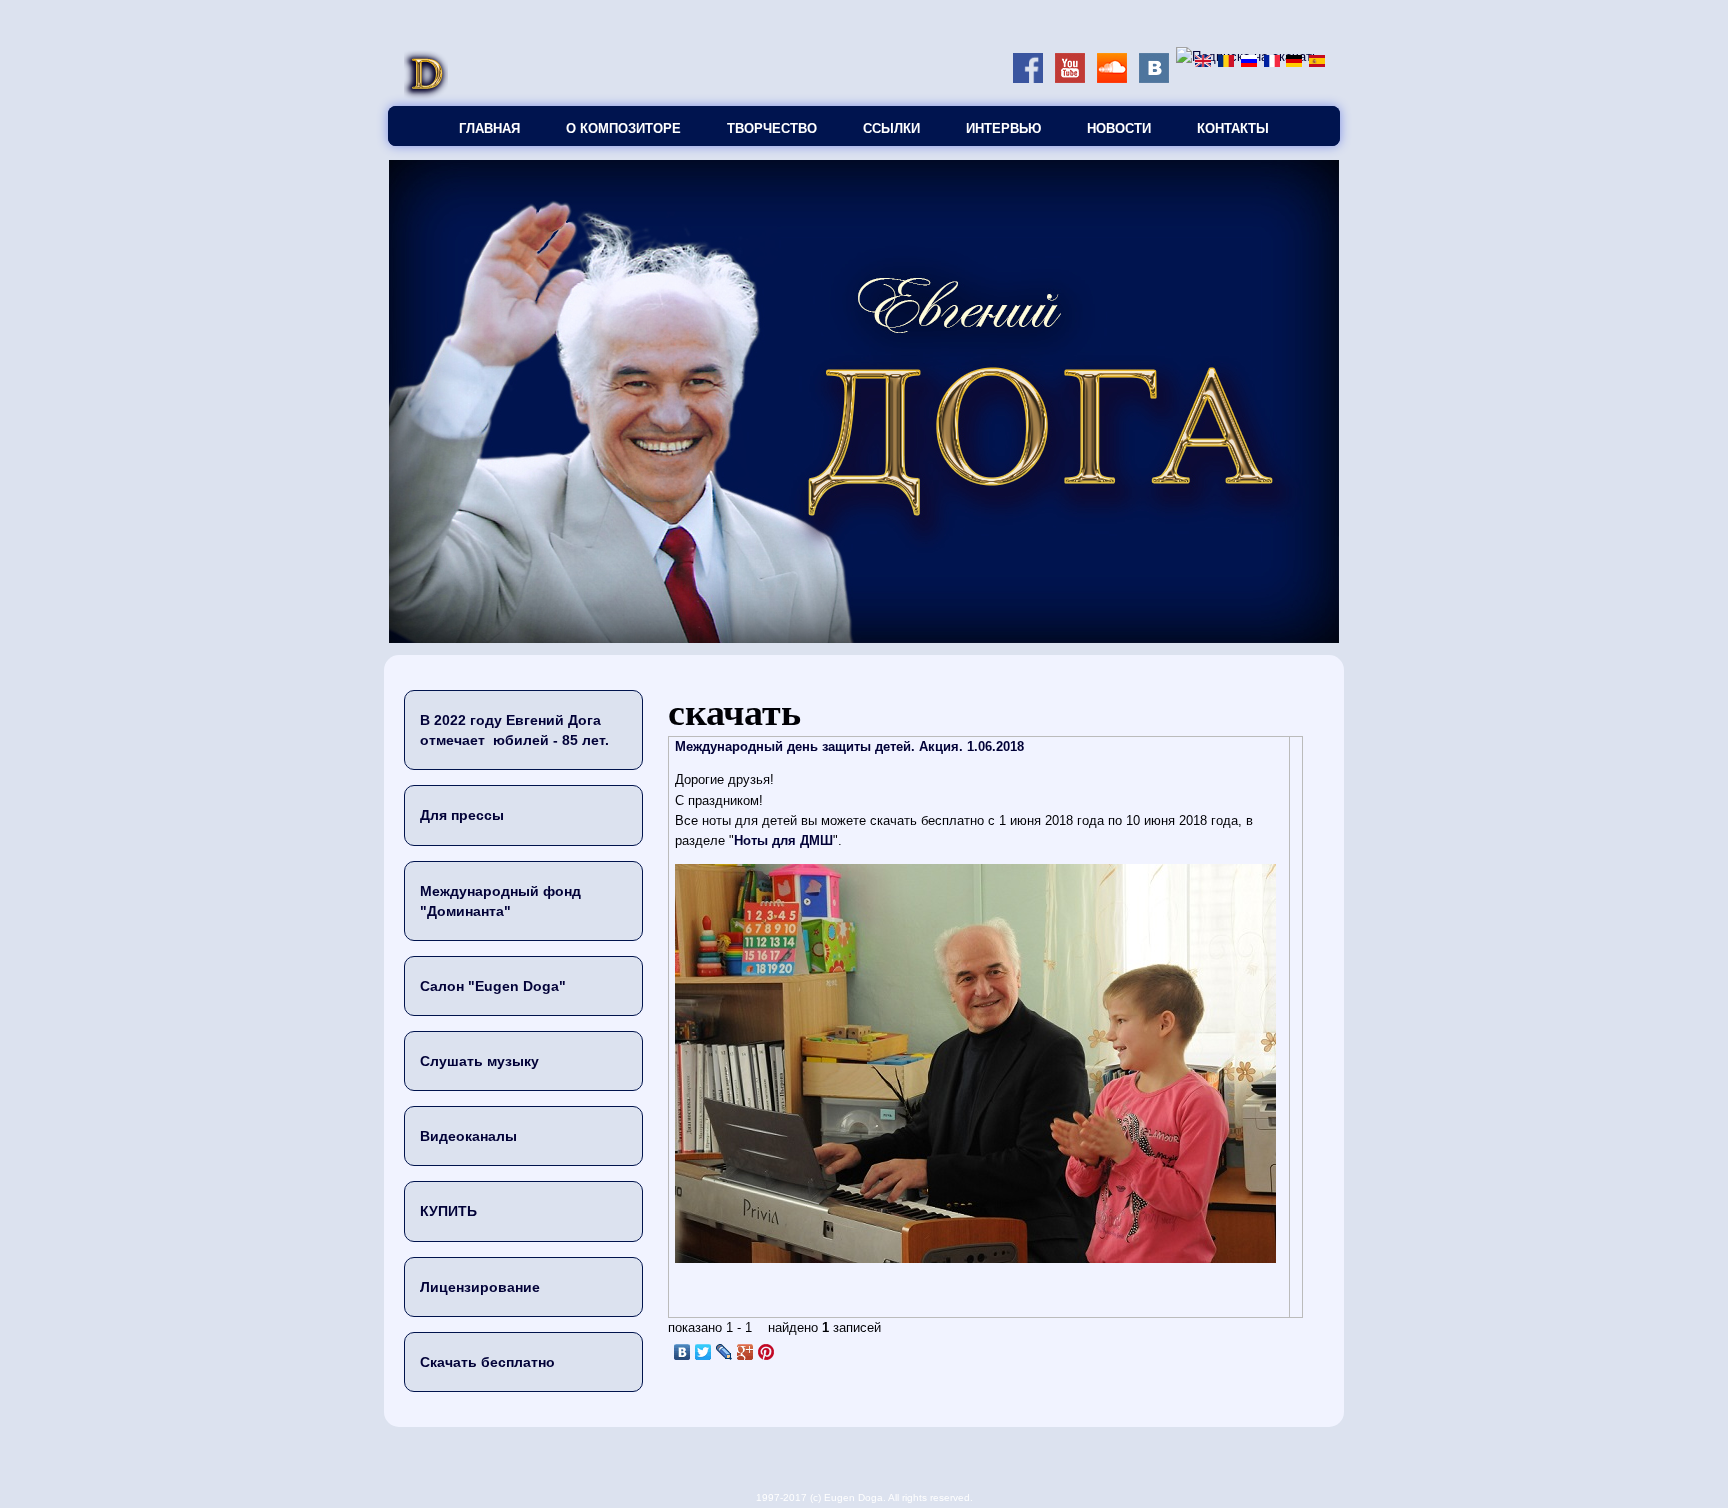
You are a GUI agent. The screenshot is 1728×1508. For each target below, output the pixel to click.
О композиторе (623, 128)
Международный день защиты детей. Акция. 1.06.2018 (849, 746)
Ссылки (891, 128)
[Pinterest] (766, 1352)
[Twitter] (703, 1352)
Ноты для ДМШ (783, 840)
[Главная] (426, 95)
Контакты (1233, 128)
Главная (489, 128)
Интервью (1003, 128)
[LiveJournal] (724, 1352)
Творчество (772, 128)
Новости (1119, 128)
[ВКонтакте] (682, 1352)
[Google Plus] (745, 1352)
